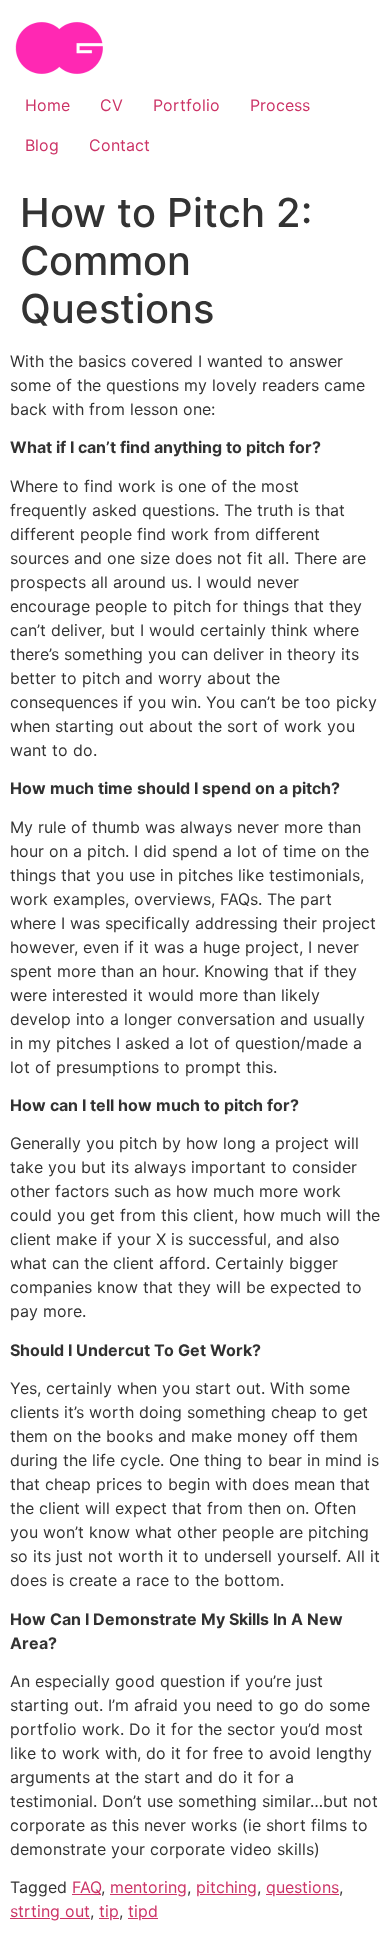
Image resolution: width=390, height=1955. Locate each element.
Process (280, 105)
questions (302, 1887)
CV (111, 105)
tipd (143, 1911)
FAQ (86, 1887)
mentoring (148, 1887)
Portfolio (186, 105)
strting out (50, 1911)
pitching (226, 1887)
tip (109, 1911)
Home (47, 105)
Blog (42, 145)
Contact (119, 145)
